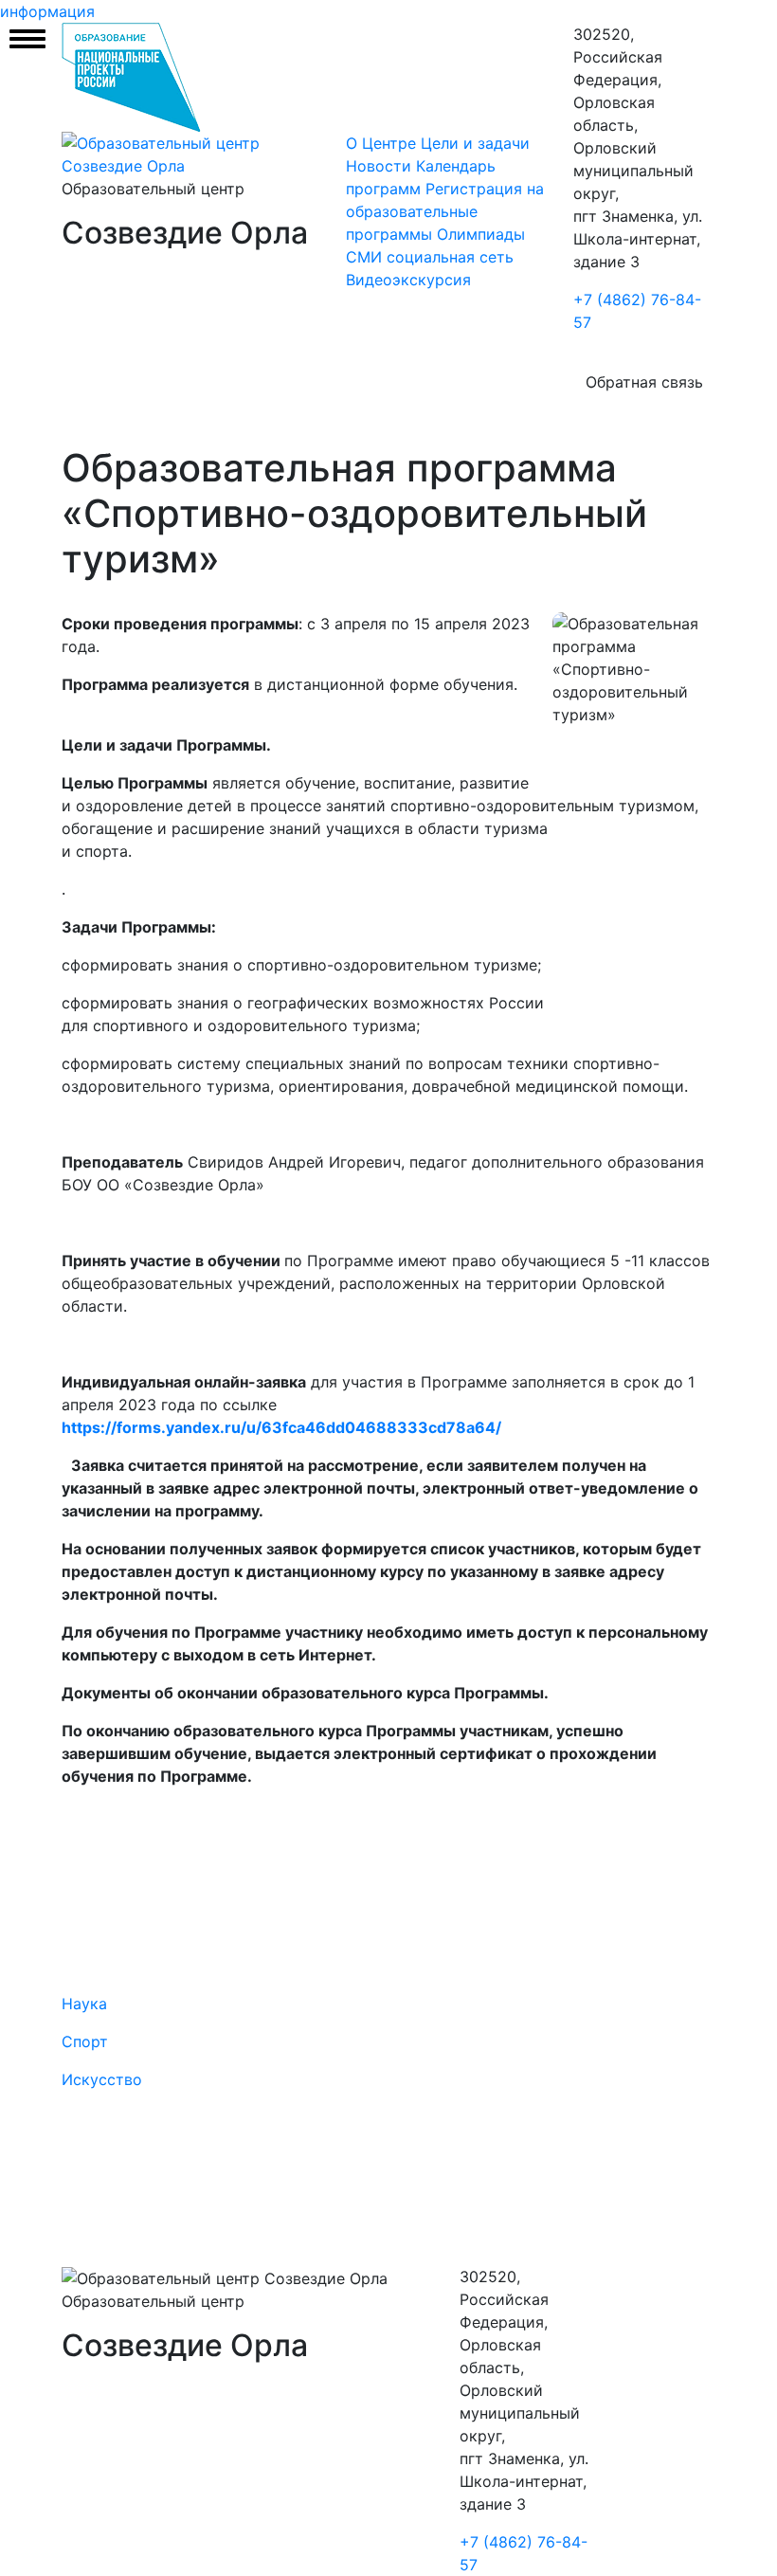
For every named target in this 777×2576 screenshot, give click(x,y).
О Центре (381, 143)
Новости (381, 166)
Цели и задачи (475, 143)
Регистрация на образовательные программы (445, 211)
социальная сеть (450, 257)
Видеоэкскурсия (408, 280)
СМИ (364, 257)
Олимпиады (481, 234)
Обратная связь (644, 382)
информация (47, 11)
